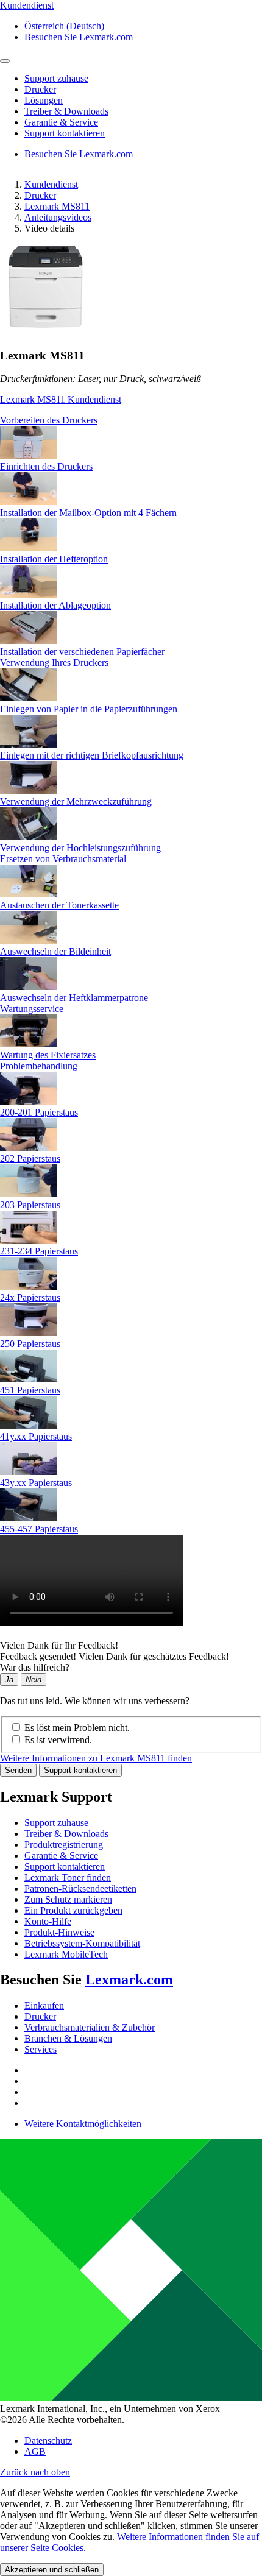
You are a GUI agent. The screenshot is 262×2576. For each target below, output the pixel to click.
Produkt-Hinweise (59, 1932)
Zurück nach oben (35, 2472)
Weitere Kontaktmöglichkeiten (83, 2124)
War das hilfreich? (35, 1667)
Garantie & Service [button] (61, 122)
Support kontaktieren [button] (65, 133)
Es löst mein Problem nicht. (77, 1728)
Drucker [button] (40, 89)
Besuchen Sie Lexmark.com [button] (79, 37)
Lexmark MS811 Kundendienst (61, 399)
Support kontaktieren (80, 1770)
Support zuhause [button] (56, 78)
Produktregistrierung (64, 1845)
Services (41, 2049)
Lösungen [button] (44, 100)
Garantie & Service (61, 1856)
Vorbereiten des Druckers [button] (49, 420)
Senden (18, 1770)
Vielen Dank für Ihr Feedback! (59, 1645)
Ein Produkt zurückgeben (73, 1910)
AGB (35, 2451)
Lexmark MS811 (57, 206)
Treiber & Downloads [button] (66, 111)
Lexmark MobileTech (66, 1954)
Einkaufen (44, 2005)
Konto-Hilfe (48, 1921)
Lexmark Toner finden (68, 1877)
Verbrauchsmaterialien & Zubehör (90, 2027)
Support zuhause (56, 1823)
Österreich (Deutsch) (64, 26)
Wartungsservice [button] (32, 1009)
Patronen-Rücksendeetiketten (80, 1888)
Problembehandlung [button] (39, 1066)
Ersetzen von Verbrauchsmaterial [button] (63, 859)
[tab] (131, 420)
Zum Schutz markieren (68, 1899)
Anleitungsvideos (58, 217)
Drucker (40, 195)
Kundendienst (51, 184)
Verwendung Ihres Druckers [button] (54, 663)
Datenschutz (48, 2440)
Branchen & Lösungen (68, 2038)
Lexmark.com (129, 1980)
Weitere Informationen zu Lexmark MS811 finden (96, 1758)
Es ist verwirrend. (58, 1740)
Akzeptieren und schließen (52, 2570)
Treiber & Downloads (66, 1834)
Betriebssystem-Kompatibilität (82, 1943)
